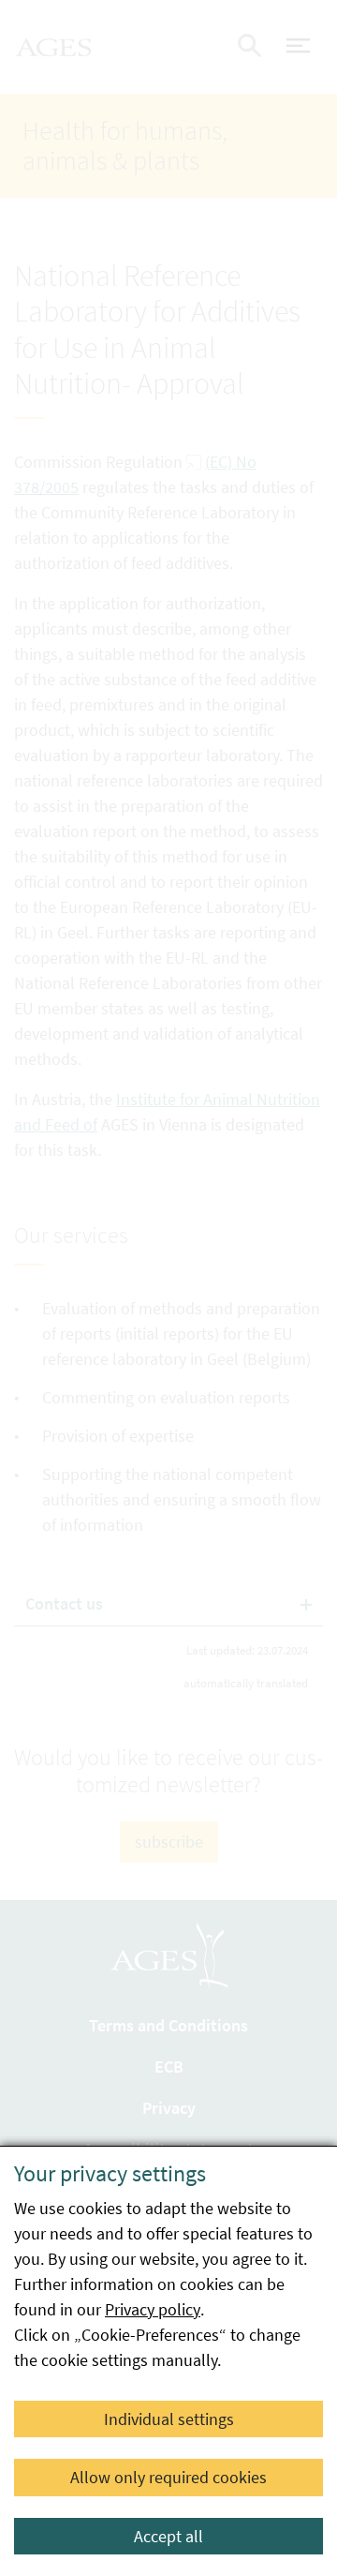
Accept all (168, 2536)
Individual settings (169, 2419)
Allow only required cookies (168, 2477)
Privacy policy (153, 2309)
